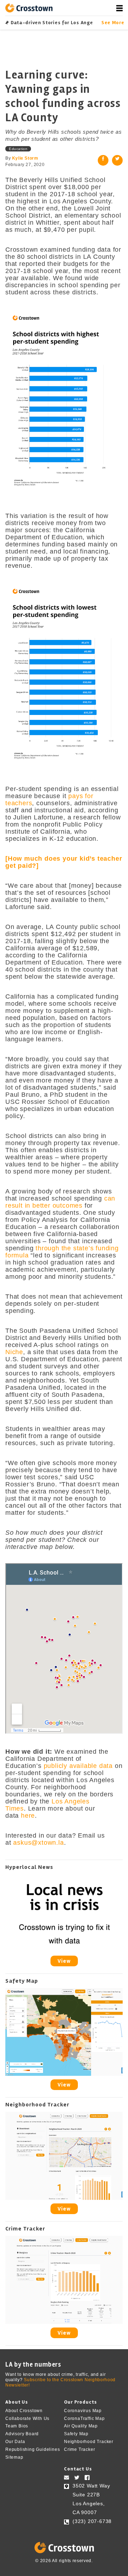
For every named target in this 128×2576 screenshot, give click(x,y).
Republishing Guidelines (33, 2449)
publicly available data (78, 1766)
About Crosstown (24, 2411)
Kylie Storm (25, 158)
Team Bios (17, 2426)
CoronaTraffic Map (84, 2418)
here (28, 1816)
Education (18, 149)
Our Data (15, 2442)
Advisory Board (22, 2434)
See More (112, 23)
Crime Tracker (79, 2449)
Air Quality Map (81, 2426)
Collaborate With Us (27, 2418)
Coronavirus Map (83, 2411)
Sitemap (14, 2457)
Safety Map (76, 2434)
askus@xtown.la (38, 1843)
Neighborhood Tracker (89, 2442)
